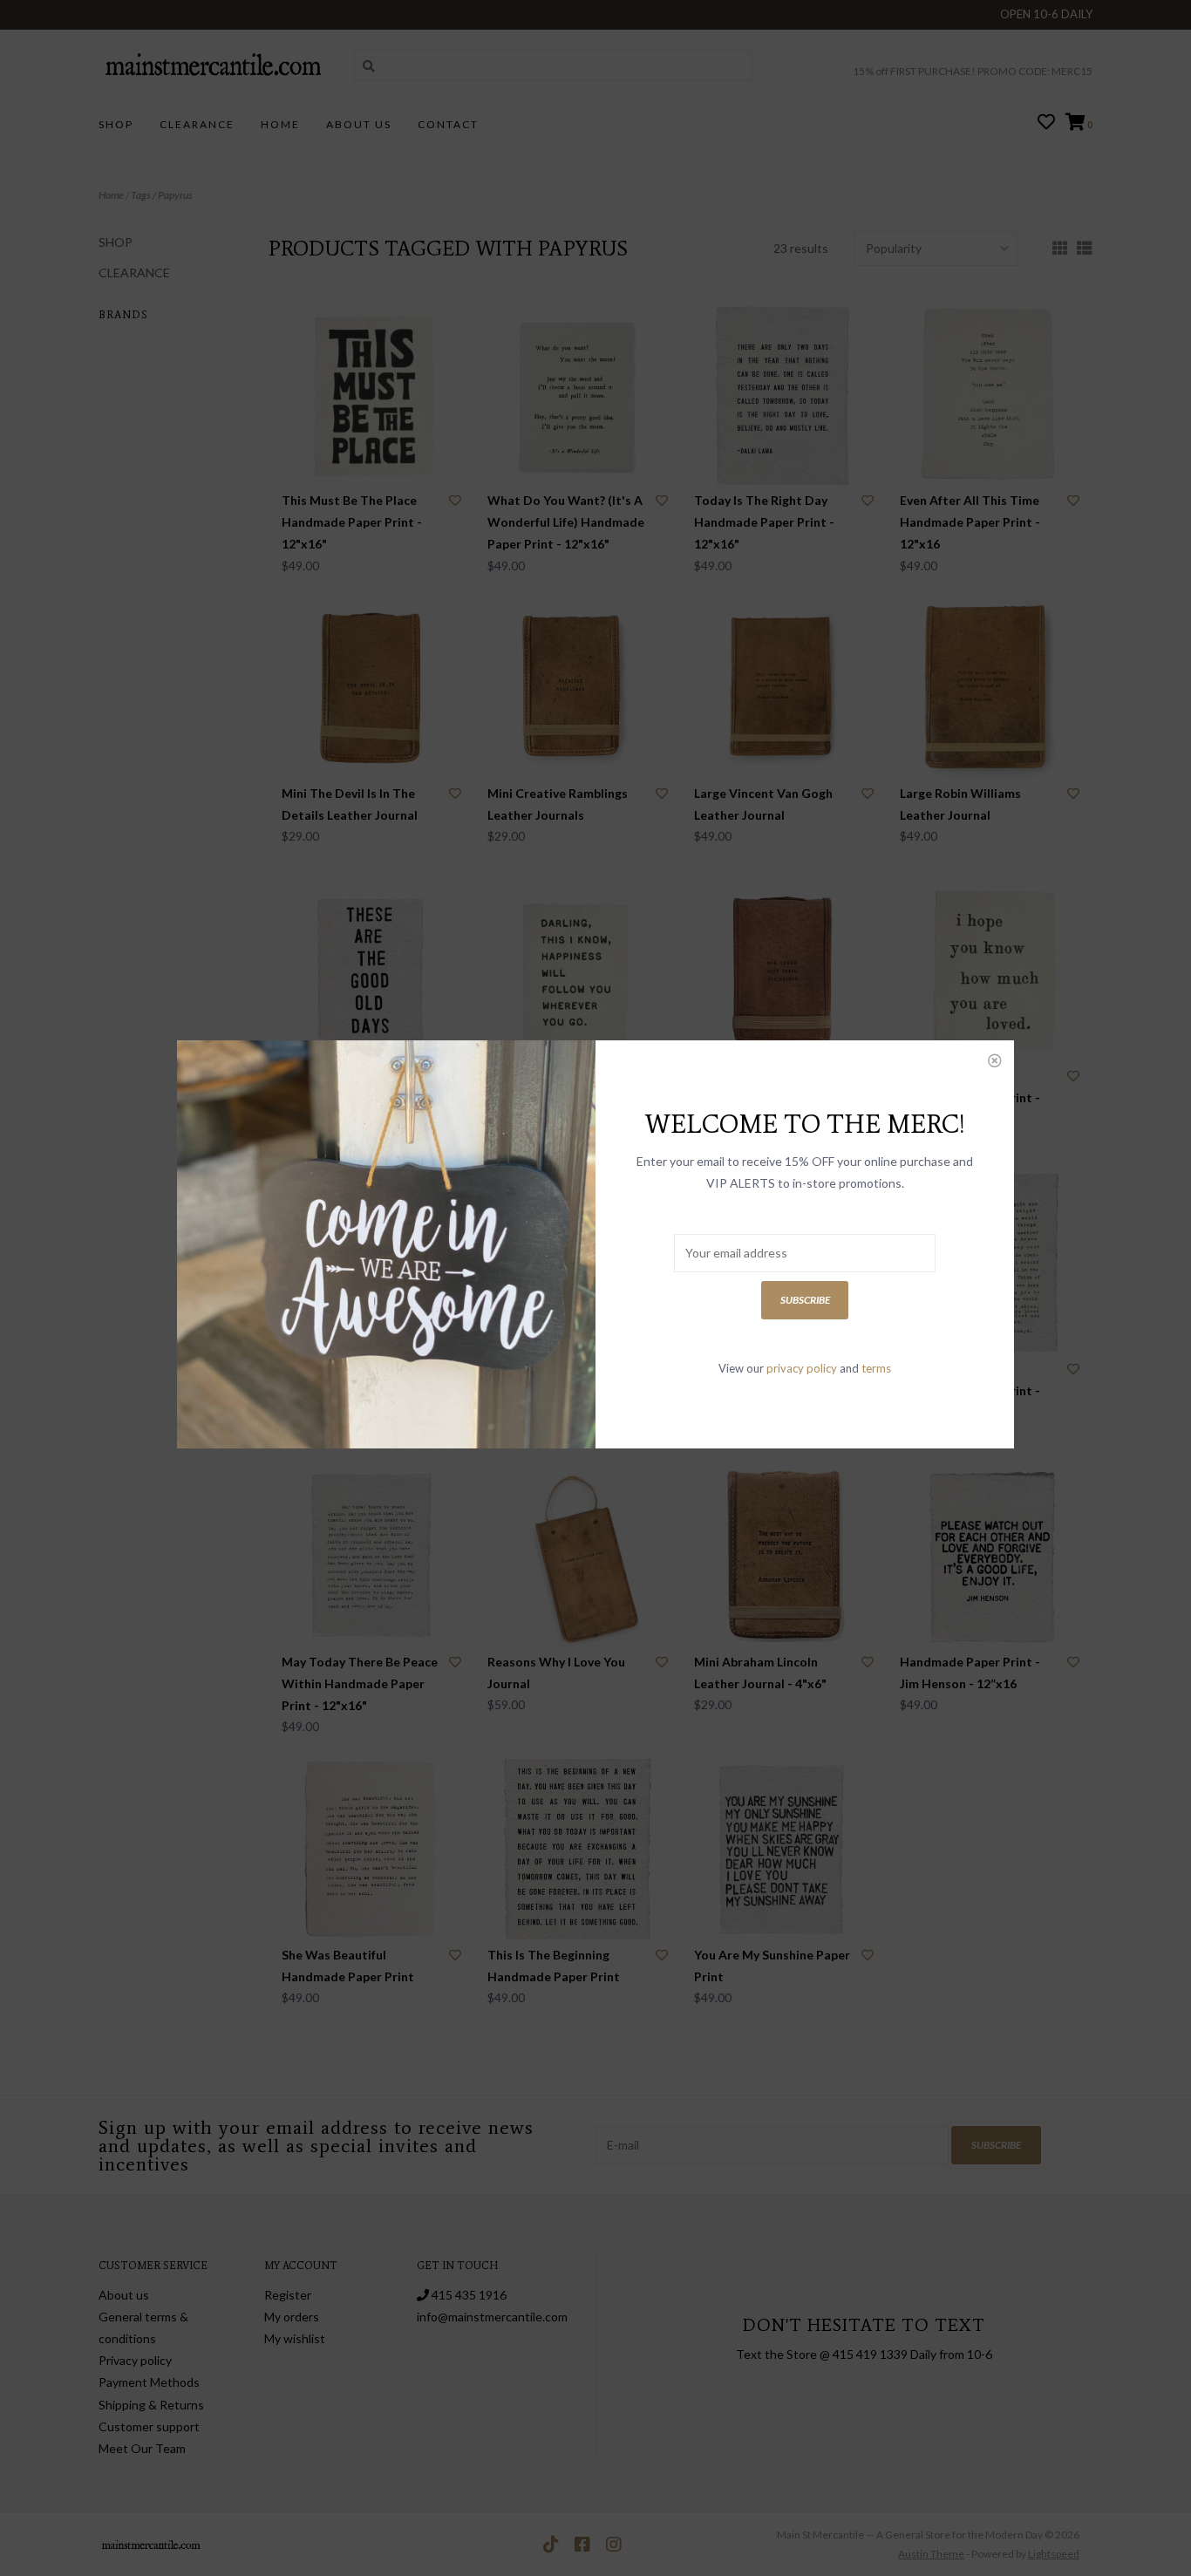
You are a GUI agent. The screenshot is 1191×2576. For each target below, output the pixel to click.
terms (876, 1368)
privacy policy (802, 1368)
